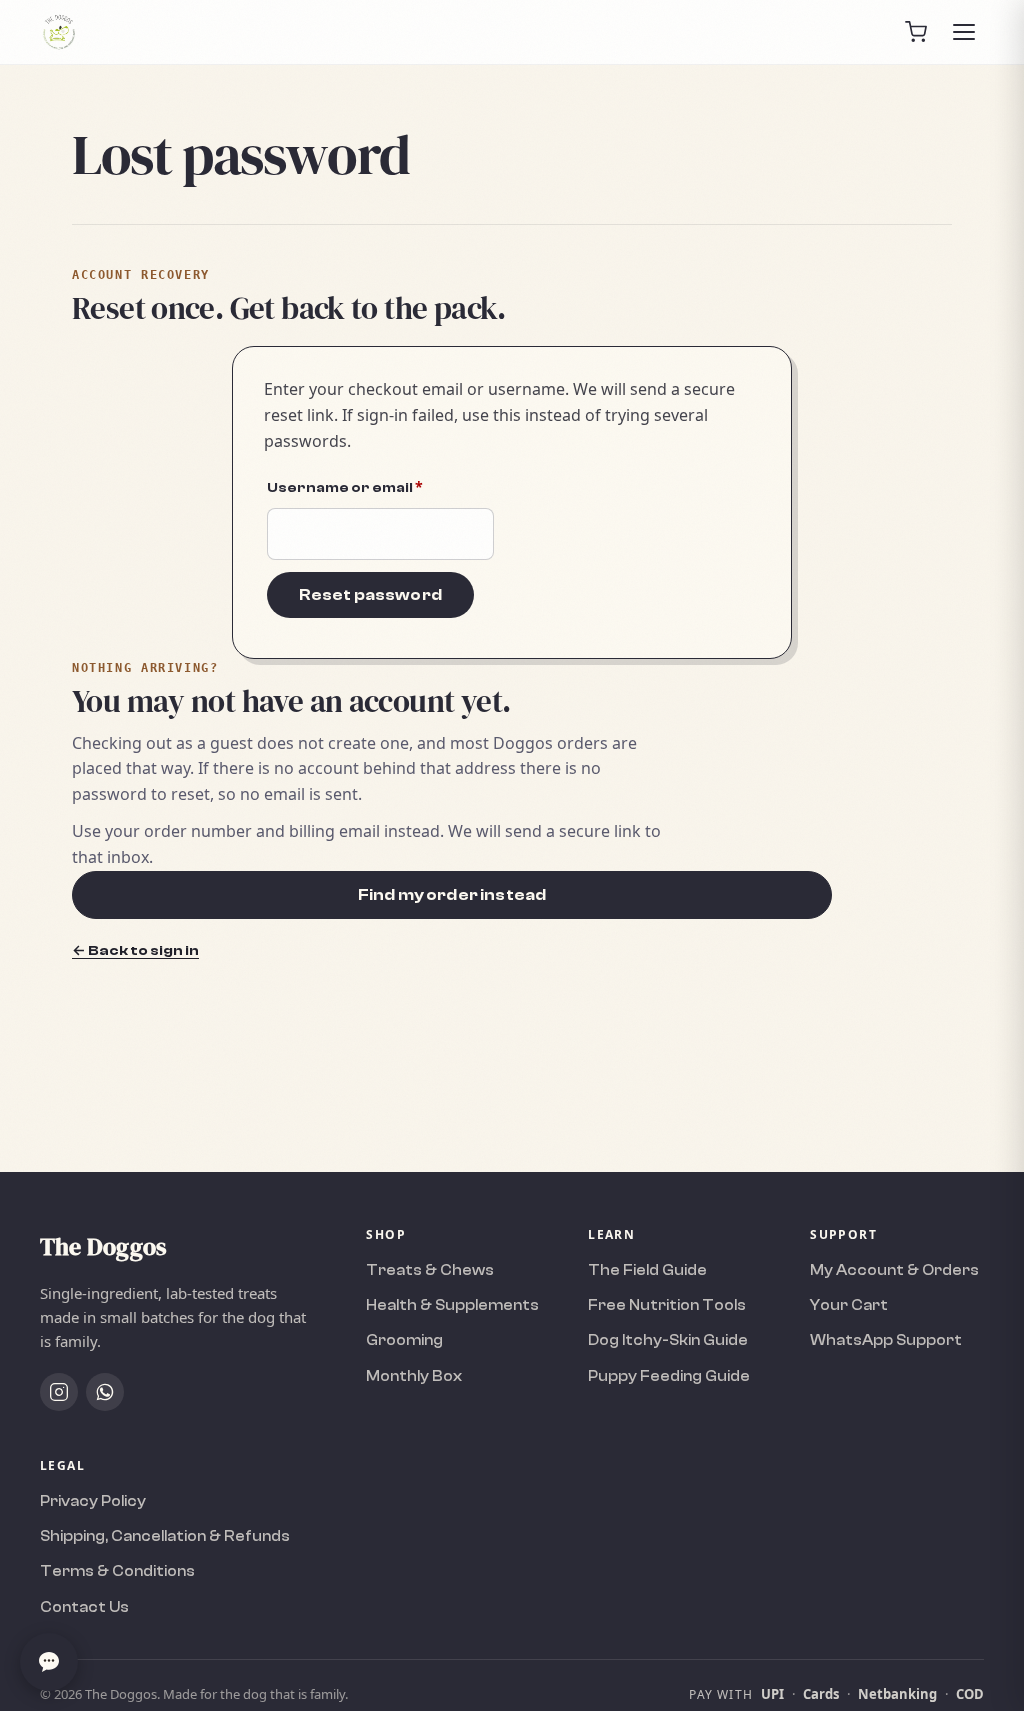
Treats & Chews (430, 1270)
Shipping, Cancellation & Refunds (165, 1536)
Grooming (404, 1340)
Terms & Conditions (117, 1571)
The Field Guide (647, 1270)
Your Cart (849, 1305)
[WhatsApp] (105, 1392)
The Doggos (103, 1246)
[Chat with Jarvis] (49, 1662)
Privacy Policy (93, 1501)
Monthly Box (414, 1376)
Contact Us (84, 1607)
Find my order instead (452, 895)
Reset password (370, 595)
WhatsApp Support (886, 1340)
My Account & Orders (894, 1270)
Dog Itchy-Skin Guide (668, 1340)
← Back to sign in (135, 950)
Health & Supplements (452, 1305)
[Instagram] (59, 1392)
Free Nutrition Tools (667, 1305)
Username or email (380, 486)
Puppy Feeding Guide (669, 1376)
